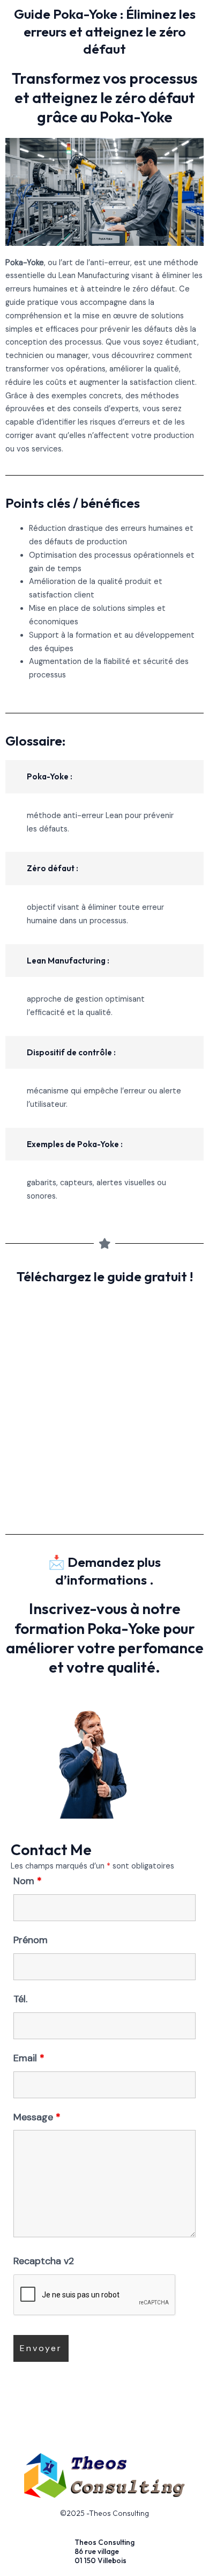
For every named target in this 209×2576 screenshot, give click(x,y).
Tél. (20, 1999)
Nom (28, 1881)
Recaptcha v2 (44, 2261)
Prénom (31, 1940)
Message (37, 2117)
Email (29, 2058)
